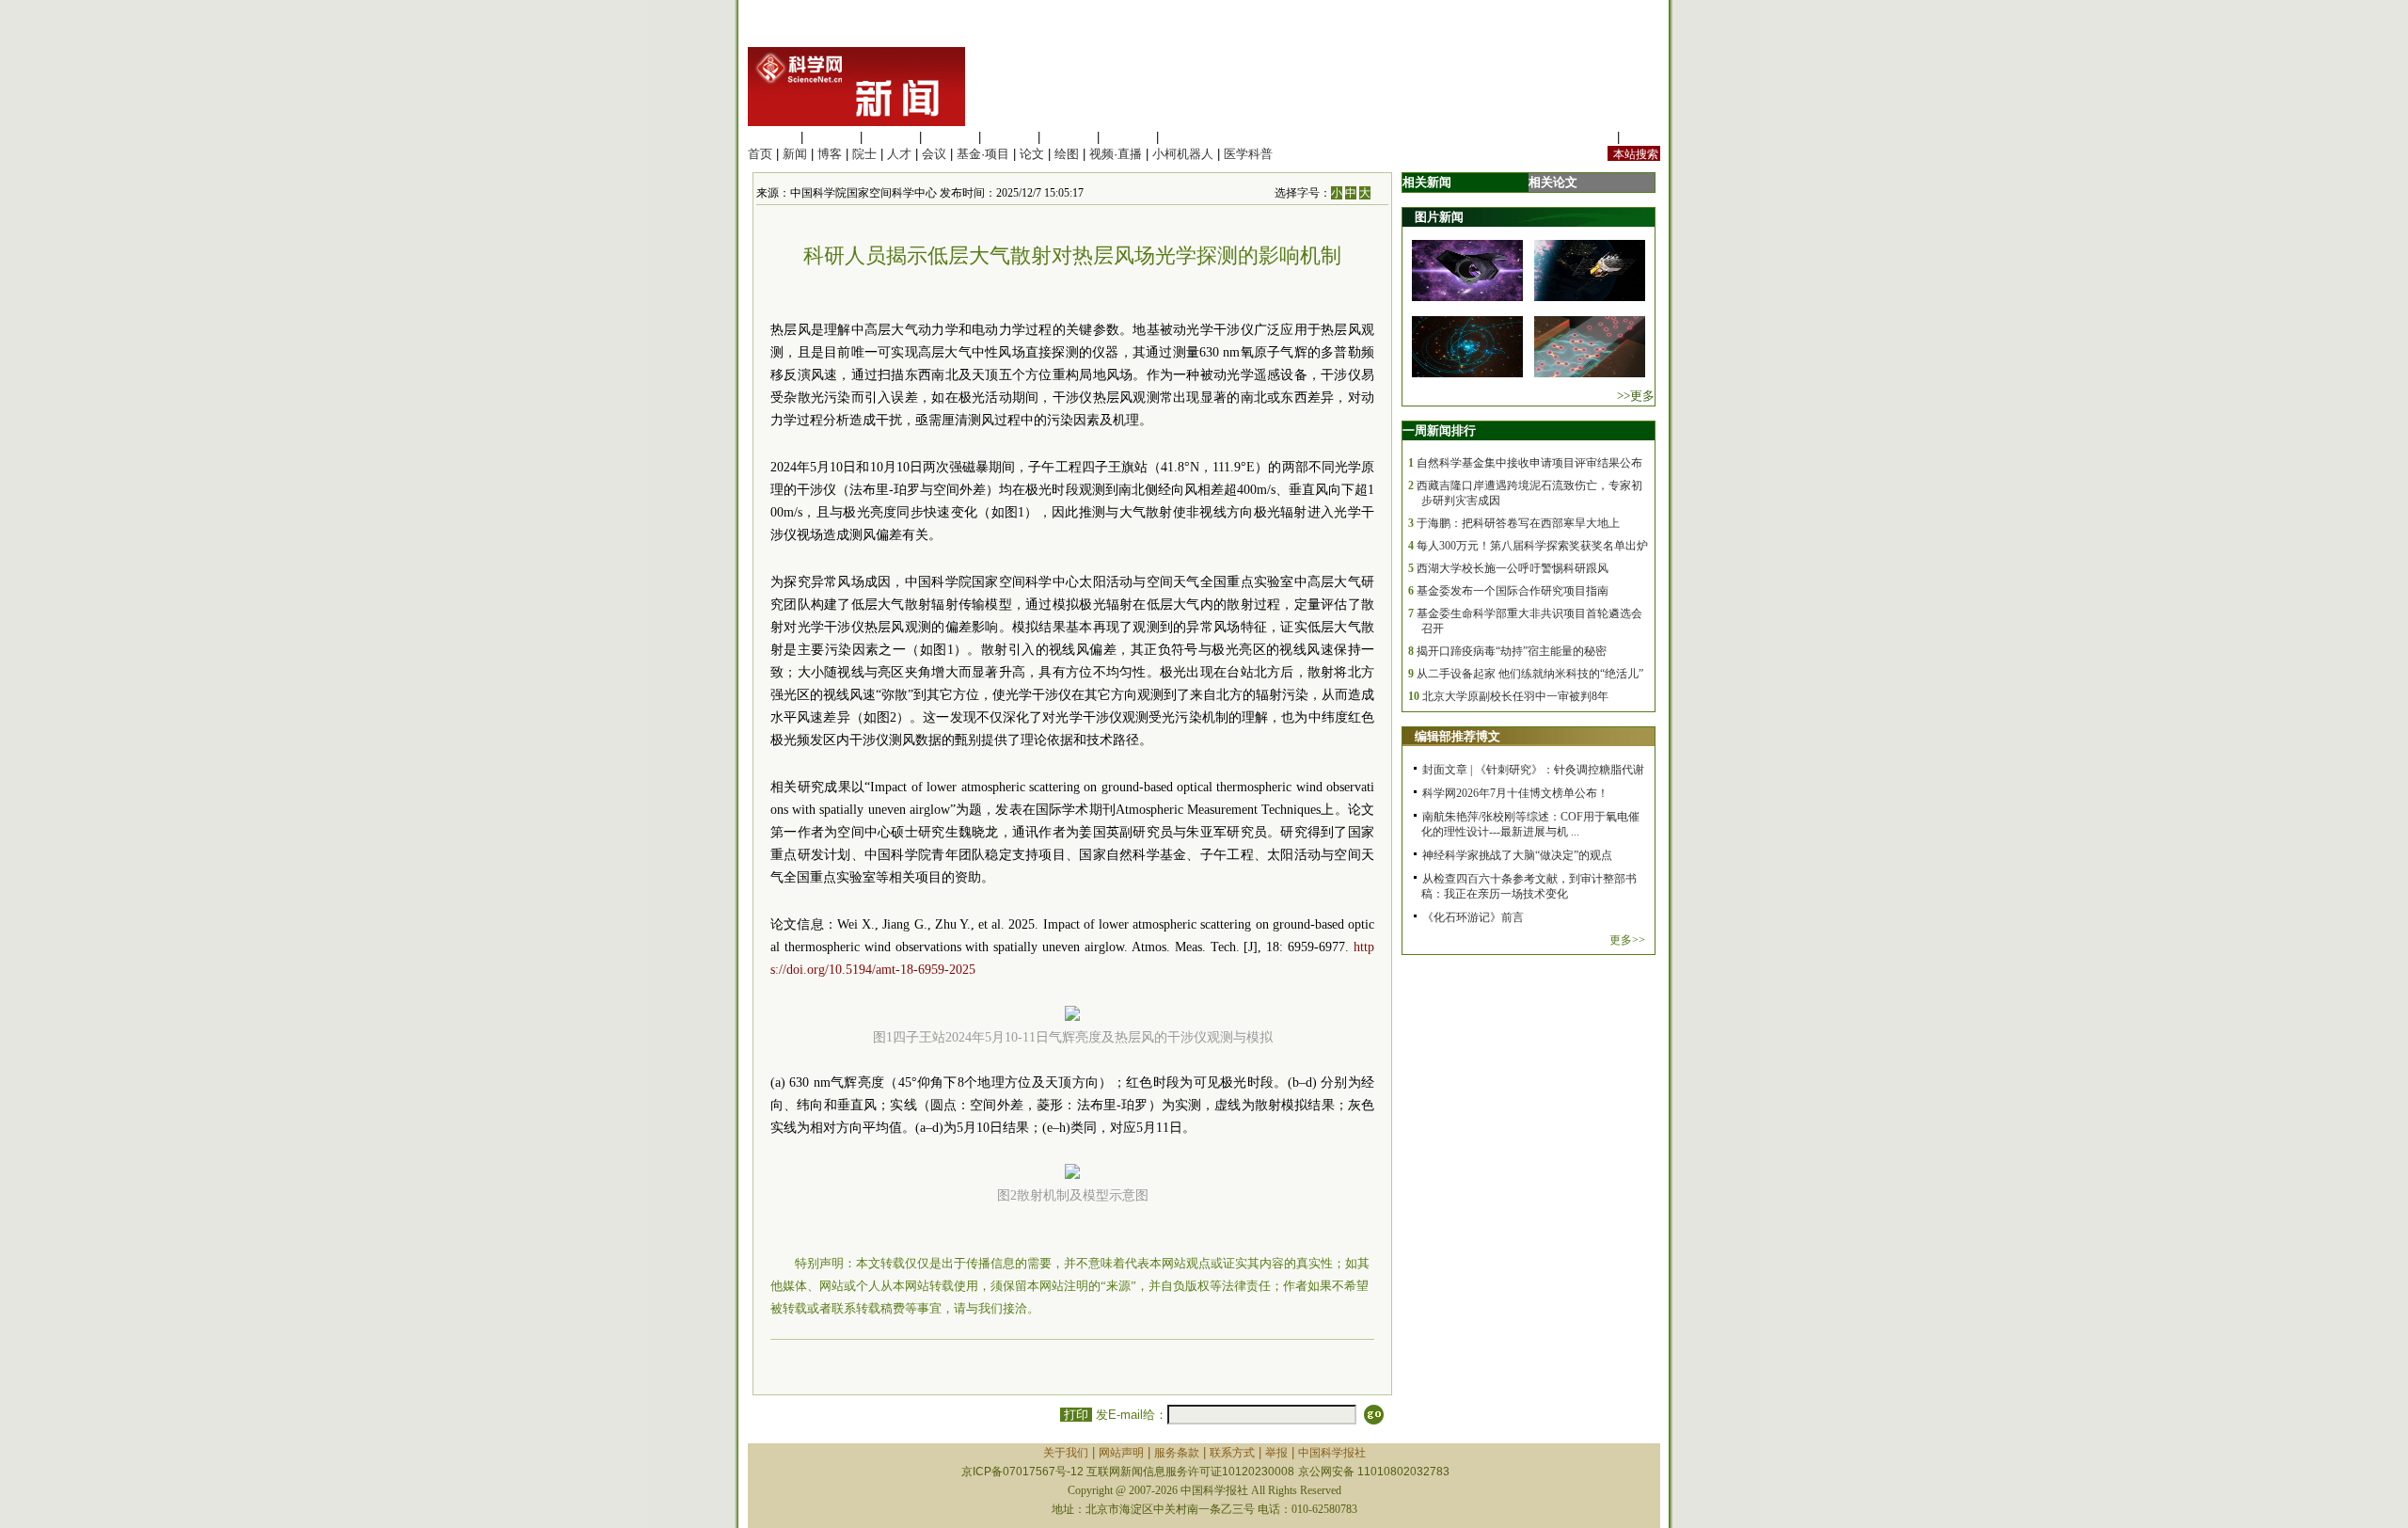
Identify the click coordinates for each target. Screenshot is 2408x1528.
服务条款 (1177, 1453)
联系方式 (1232, 1453)
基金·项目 (983, 154)
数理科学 (1128, 137)
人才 (899, 154)
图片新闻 (1439, 217)
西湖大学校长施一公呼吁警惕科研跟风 (1513, 568)
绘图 (1067, 154)
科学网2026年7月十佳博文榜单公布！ (1515, 793)
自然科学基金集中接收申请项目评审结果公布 (1529, 463)
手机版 (1642, 137)
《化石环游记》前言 (1473, 917)
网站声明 (1121, 1453)
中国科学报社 (1332, 1453)
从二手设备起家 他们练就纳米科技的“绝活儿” (1530, 674)
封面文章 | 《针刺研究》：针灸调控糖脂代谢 (1533, 770)
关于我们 (1066, 1453)
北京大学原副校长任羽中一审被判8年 (1515, 696)
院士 (864, 154)
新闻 (795, 154)
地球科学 (1069, 137)
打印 (1076, 1415)
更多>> (1627, 940)
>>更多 (1636, 396)
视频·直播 (1116, 154)
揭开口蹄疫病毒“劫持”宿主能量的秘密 (1512, 651)
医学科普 (1248, 154)
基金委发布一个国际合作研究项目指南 (1513, 591)
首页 (760, 154)
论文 (1032, 154)
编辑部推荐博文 (1457, 736)
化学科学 (891, 137)
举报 (1276, 1453)
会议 (934, 154)
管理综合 (1187, 137)
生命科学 (772, 137)
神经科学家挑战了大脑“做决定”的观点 (1517, 855)
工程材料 (950, 137)
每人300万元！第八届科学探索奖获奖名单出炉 (1532, 546)
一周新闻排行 (1439, 430)
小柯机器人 (1183, 154)
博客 (830, 154)
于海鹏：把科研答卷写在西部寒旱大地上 (1518, 523)
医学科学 (832, 137)
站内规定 (1589, 137)
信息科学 (1009, 137)
